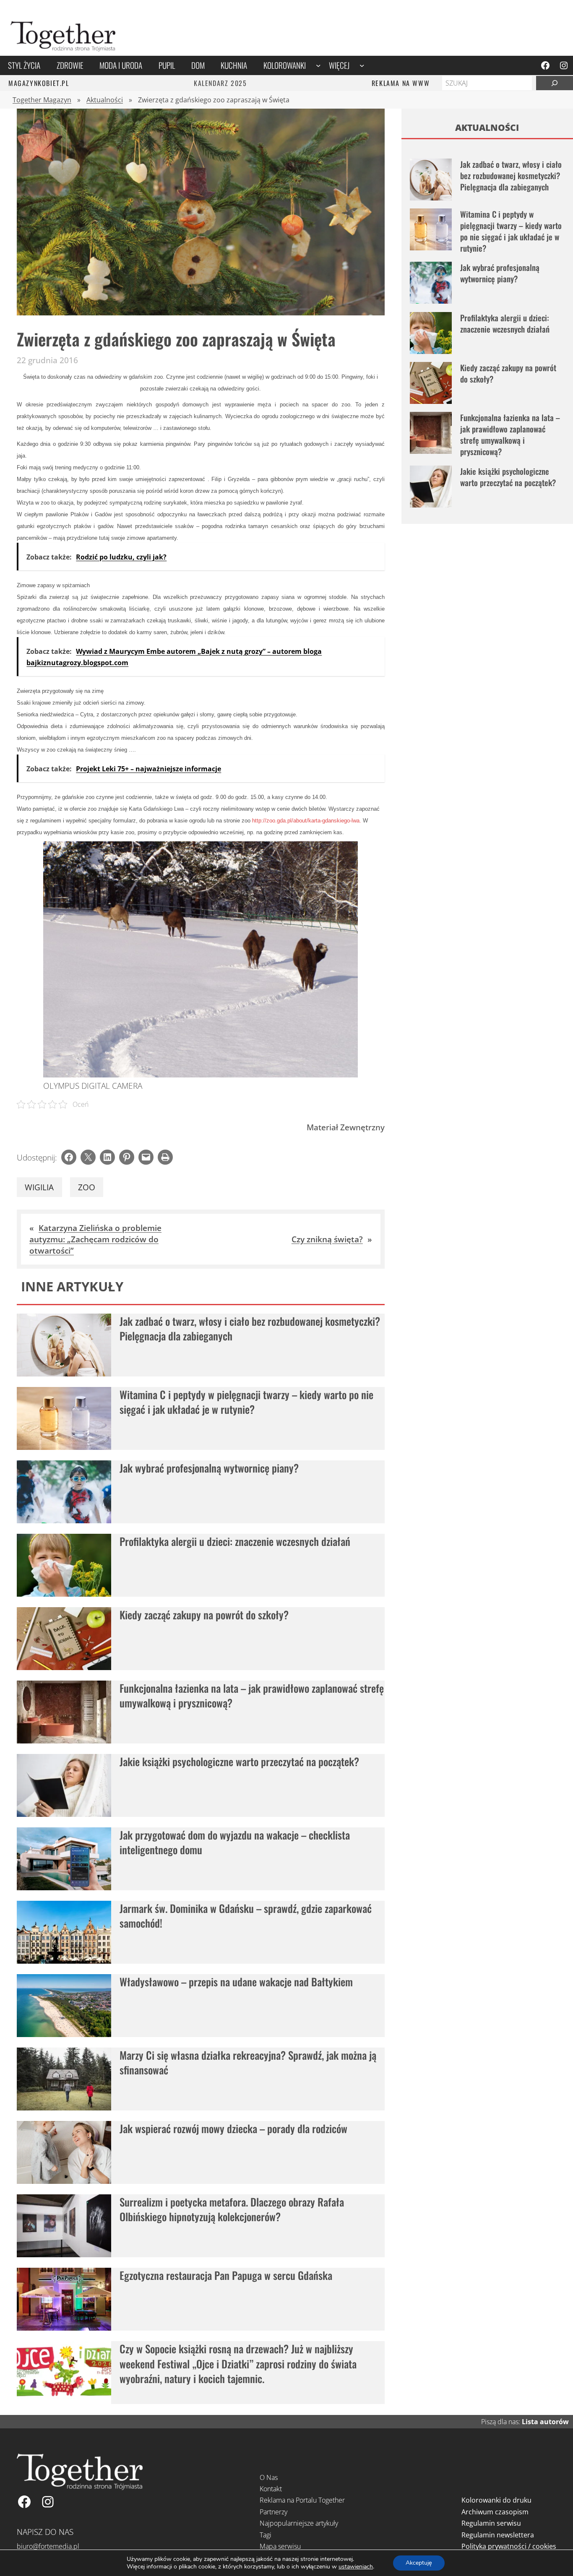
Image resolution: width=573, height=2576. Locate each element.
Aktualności (105, 100)
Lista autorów (545, 2422)
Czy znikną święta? (327, 1239)
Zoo (87, 1187)
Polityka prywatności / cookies (509, 2546)
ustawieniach (356, 2567)
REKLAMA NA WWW (401, 83)
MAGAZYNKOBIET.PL (39, 83)
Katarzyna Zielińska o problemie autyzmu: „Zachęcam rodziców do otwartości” (95, 1239)
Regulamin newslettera (498, 2535)
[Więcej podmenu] (362, 65)
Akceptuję (419, 2563)
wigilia (39, 1187)
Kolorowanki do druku (496, 2500)
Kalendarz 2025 (220, 83)
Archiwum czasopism (495, 2512)
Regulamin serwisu (491, 2523)
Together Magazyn (42, 100)
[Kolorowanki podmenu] (318, 65)
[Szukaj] (555, 83)
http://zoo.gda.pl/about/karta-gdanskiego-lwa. (307, 821)
